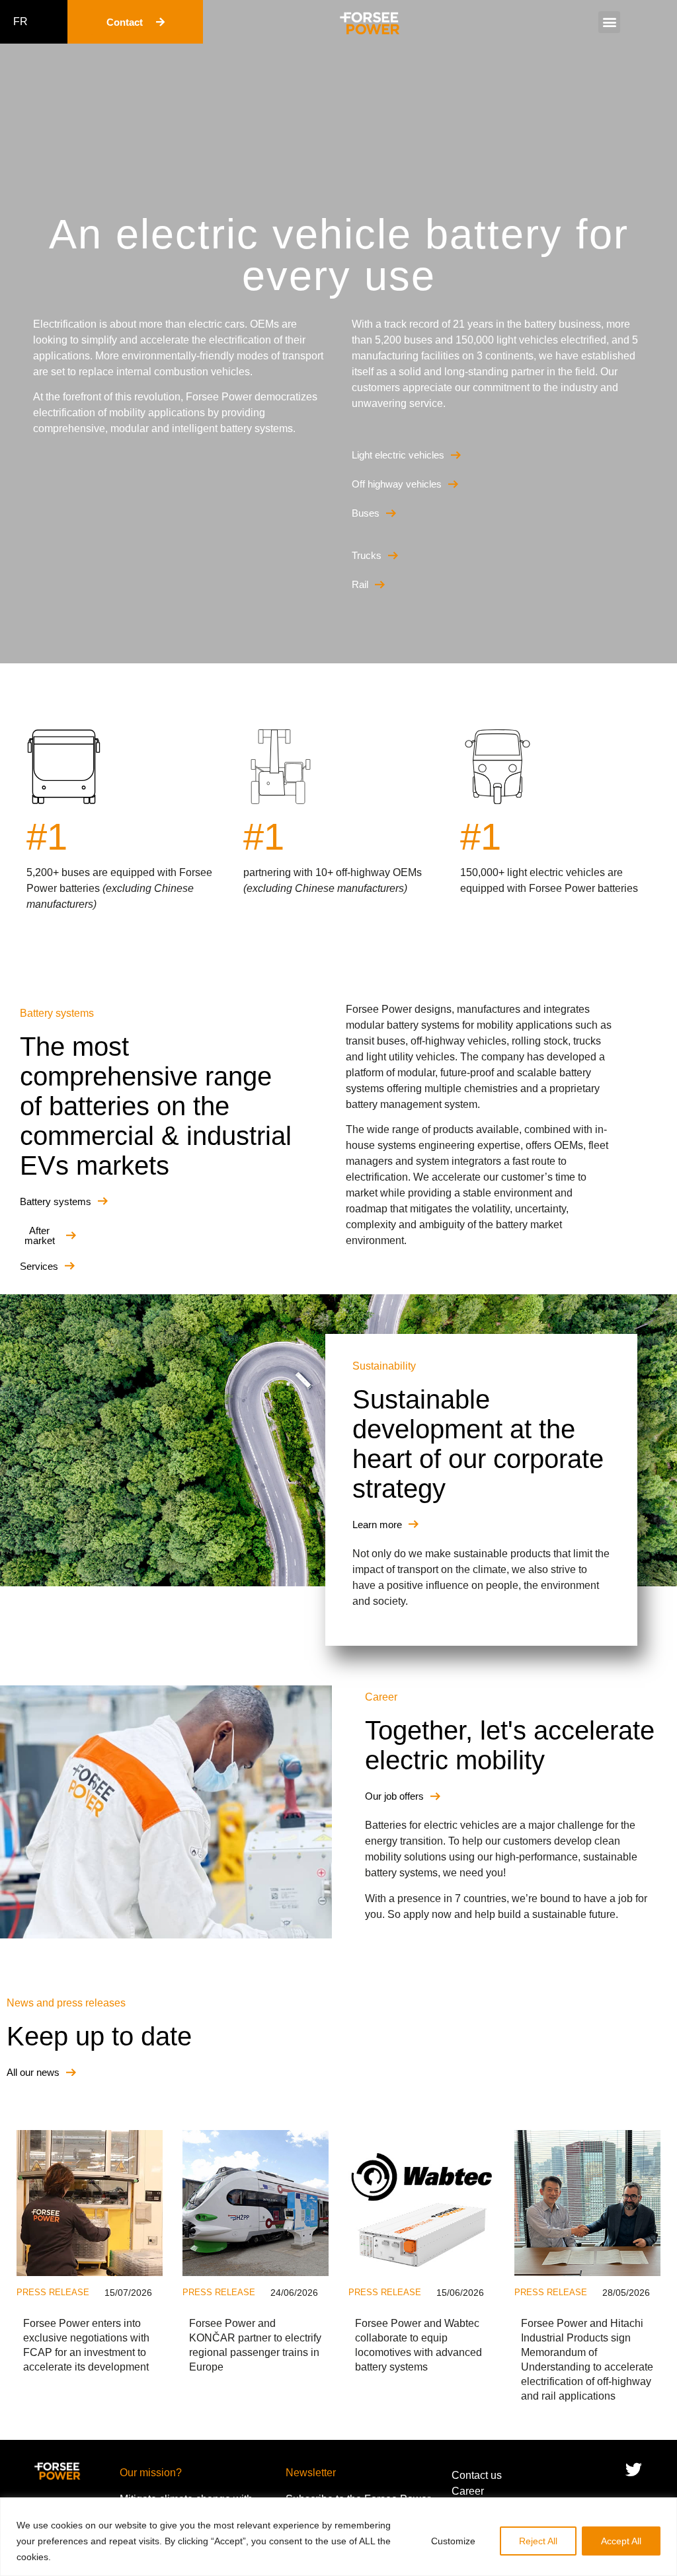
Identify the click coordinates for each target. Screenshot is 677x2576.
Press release (53, 2292)
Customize (453, 2541)
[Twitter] (634, 2470)
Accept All (621, 2541)
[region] (338, 2537)
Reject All (538, 2541)
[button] (609, 22)
